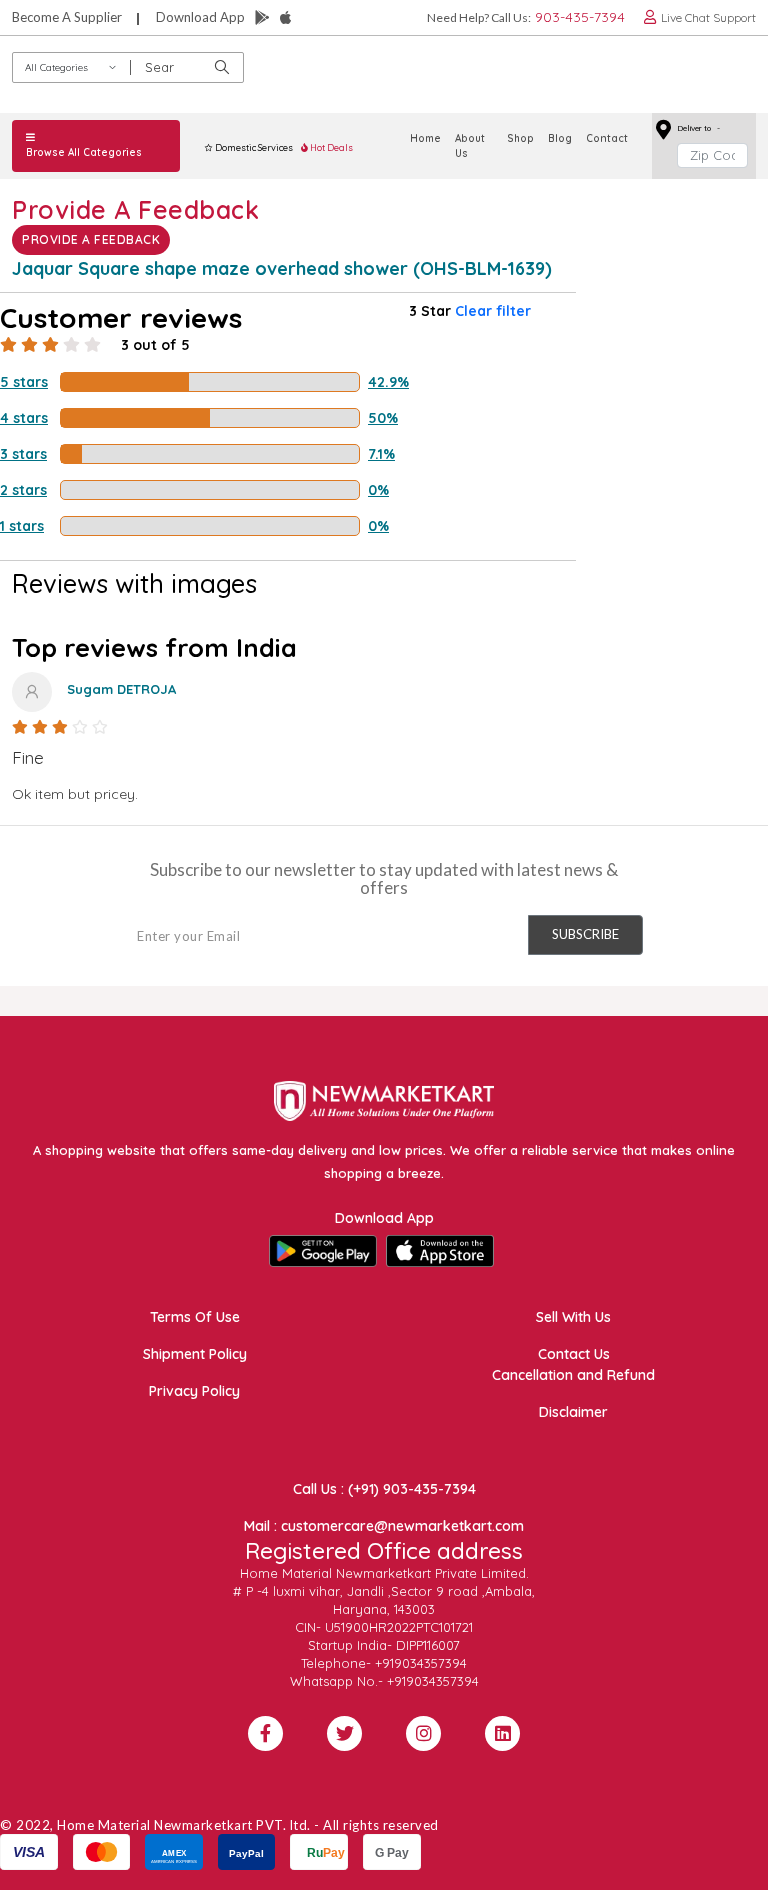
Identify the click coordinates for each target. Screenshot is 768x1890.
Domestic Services (253, 147)
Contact (607, 138)
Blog (560, 138)
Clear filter (493, 311)
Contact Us (574, 1354)
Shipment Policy (195, 1354)
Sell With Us (573, 1317)
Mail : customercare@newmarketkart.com (384, 1526)
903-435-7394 (580, 17)
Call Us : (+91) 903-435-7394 (384, 1489)
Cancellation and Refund (573, 1375)
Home (425, 138)
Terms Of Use (195, 1317)
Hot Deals (330, 147)
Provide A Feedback (91, 239)
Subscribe (585, 934)
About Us (470, 146)
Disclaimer (573, 1412)
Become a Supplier (67, 17)
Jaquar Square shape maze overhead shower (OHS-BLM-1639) (282, 268)
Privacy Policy (194, 1391)
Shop (520, 138)
